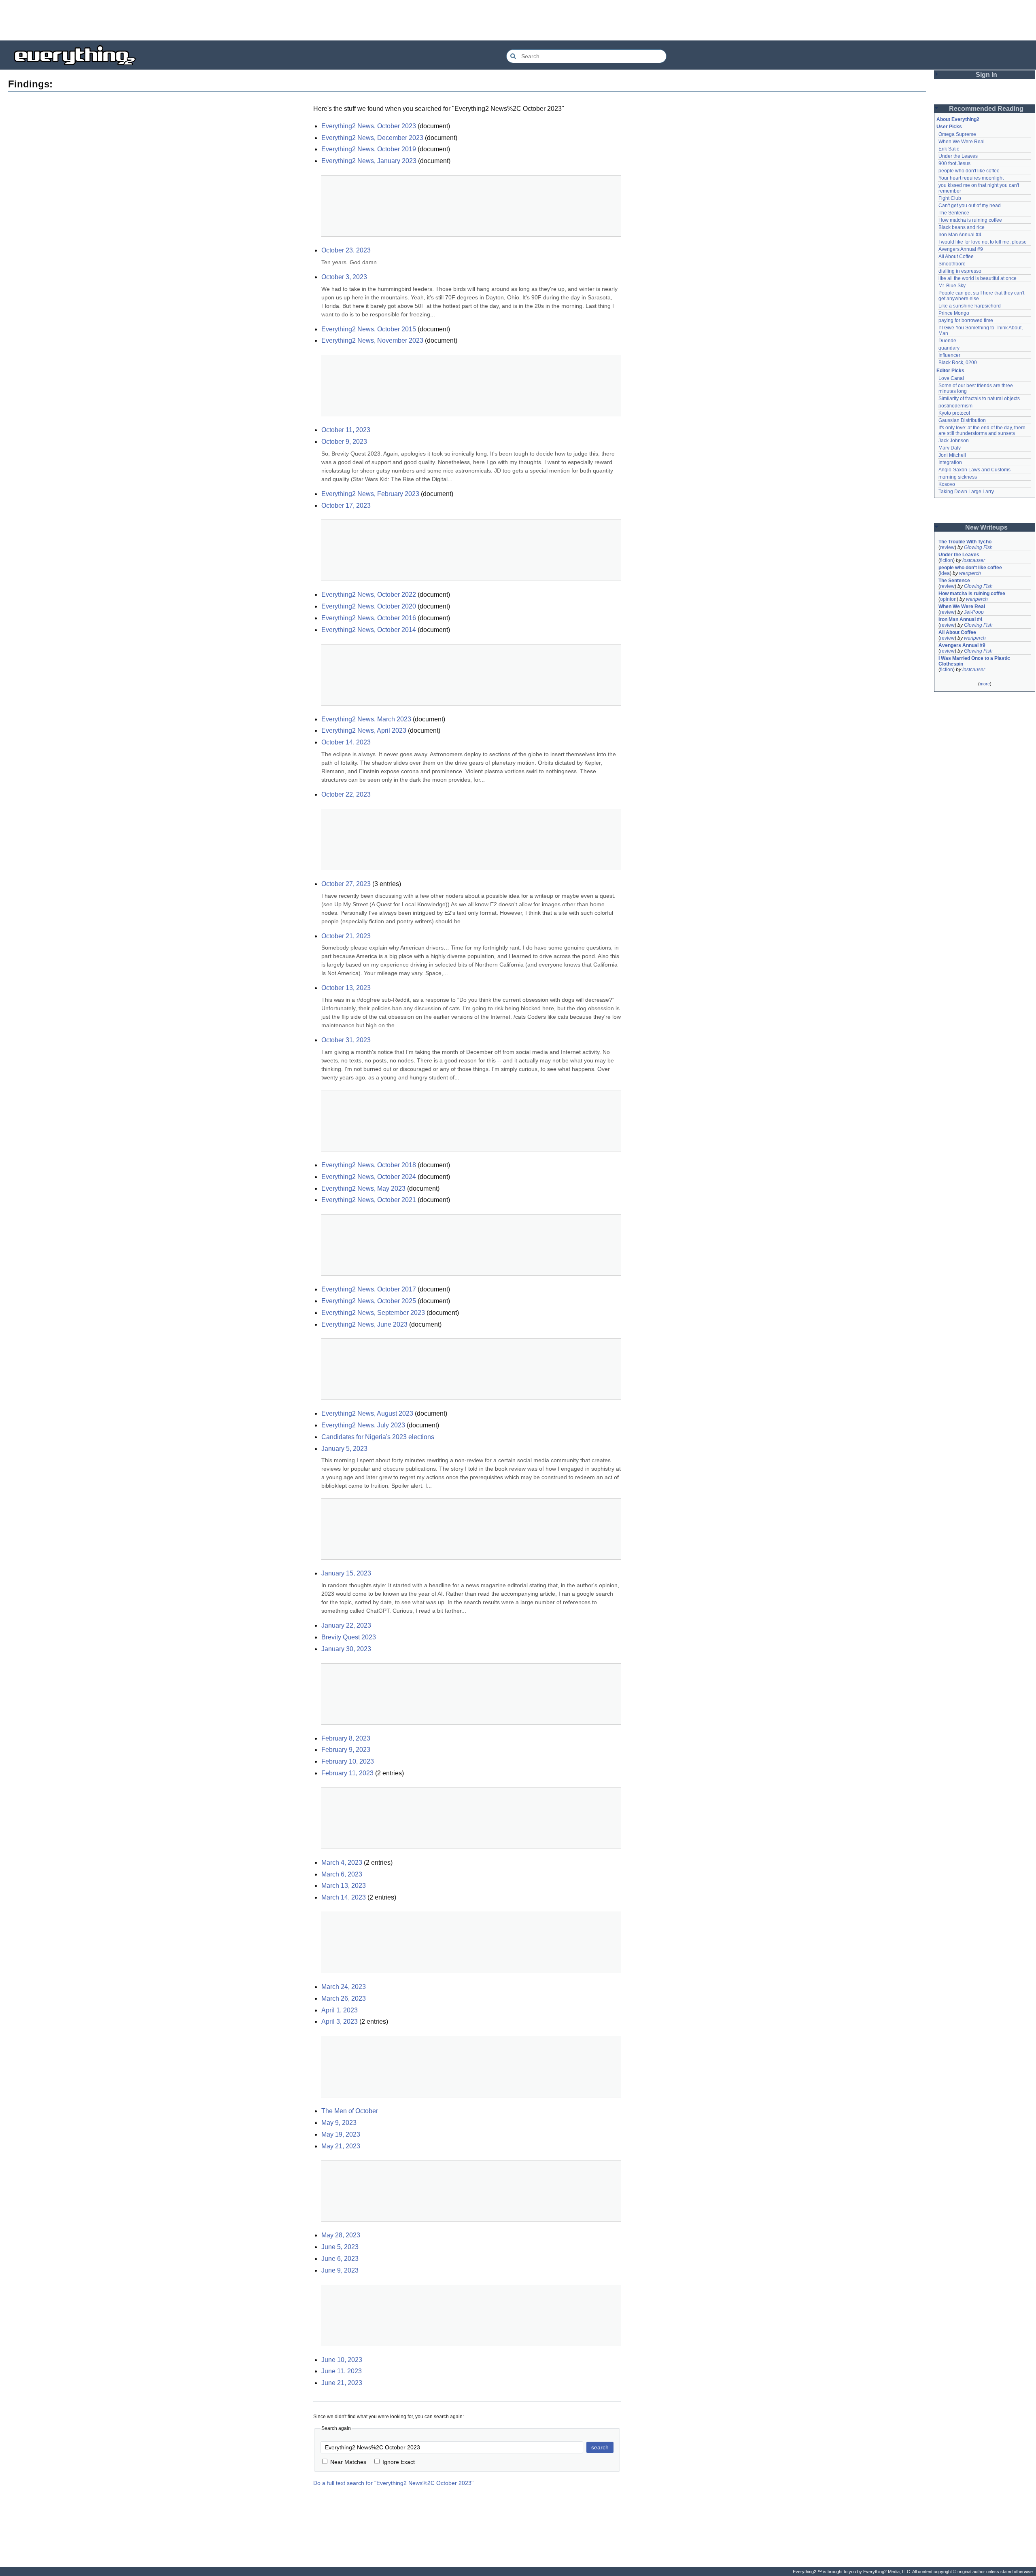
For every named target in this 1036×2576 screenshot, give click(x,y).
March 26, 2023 (344, 1998)
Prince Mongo (954, 313)
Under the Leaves (958, 156)
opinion (948, 599)
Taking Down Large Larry (966, 492)
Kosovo (947, 484)
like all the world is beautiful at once (978, 278)
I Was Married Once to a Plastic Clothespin (975, 661)
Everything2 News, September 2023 (373, 1313)
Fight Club (950, 198)
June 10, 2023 (342, 2360)
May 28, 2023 (341, 2235)
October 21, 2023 (346, 936)
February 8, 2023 (346, 1738)
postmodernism (955, 406)
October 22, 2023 (346, 794)
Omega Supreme (957, 134)
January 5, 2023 (344, 1449)
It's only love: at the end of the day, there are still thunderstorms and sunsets (983, 430)
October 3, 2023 (344, 277)
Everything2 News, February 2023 (370, 494)
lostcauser (974, 560)
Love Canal (951, 378)
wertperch (970, 573)
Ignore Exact (399, 2462)
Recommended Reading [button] (986, 109)
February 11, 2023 (347, 1773)
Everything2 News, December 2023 (372, 138)
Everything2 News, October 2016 (369, 618)
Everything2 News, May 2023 (363, 1188)
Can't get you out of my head (970, 206)
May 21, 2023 (341, 2146)
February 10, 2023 (348, 1761)
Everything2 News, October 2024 (369, 1177)
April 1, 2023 (340, 2010)
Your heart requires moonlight (971, 178)
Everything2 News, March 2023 (366, 719)
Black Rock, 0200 (958, 363)
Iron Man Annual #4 (960, 235)
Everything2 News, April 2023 (364, 730)
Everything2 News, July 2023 (363, 1425)
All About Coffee (956, 257)
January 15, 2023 (346, 1573)
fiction (947, 560)
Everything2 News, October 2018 (369, 1165)
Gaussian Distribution (962, 420)
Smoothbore (952, 264)
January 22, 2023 (346, 1625)
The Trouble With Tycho (965, 542)
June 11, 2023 (342, 2371)
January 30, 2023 (346, 1649)
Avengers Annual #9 (961, 249)
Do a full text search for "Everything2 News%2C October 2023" (393, 2483)
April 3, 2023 (340, 2022)
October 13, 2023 (346, 988)
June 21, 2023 (342, 2383)
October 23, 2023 (346, 250)
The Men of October (350, 2111)
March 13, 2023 (344, 1886)
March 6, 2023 (342, 1874)
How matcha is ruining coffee (970, 220)
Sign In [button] (986, 75)
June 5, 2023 (340, 2247)
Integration (950, 462)
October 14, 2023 (346, 742)
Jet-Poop (974, 612)
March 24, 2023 (344, 1987)
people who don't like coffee (969, 171)
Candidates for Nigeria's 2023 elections (378, 1437)
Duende (947, 341)
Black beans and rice (962, 227)
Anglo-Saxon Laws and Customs (974, 470)
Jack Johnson (954, 441)
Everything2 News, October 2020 (369, 606)
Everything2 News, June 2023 (364, 1324)
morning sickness (958, 477)
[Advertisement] (518, 20)
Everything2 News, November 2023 (372, 340)
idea (945, 573)
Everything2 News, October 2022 (369, 595)
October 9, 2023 (344, 442)
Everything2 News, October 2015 (369, 329)
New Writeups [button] (986, 527)
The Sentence (954, 213)
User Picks (949, 127)
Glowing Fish (978, 547)
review (947, 547)
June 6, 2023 (340, 2259)
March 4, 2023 (342, 1863)
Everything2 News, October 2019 (369, 149)
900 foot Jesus (954, 163)
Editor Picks (950, 371)
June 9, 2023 (340, 2270)
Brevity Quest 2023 (349, 1637)
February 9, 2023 (346, 1750)
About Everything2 (958, 119)
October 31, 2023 (346, 1040)
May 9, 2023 (339, 2123)
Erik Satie (949, 149)
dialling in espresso (960, 271)
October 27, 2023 (346, 884)
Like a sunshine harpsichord (970, 306)
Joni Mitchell (952, 455)
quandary (949, 348)
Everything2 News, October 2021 (369, 1200)
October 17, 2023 (346, 506)
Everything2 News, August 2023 (367, 1413)
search (600, 2447)
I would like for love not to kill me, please (983, 242)
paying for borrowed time (966, 320)
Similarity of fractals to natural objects (979, 399)
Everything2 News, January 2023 (369, 161)
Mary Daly (950, 448)
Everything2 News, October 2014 (369, 630)
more (985, 684)
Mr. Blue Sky (952, 286)
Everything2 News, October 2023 (369, 126)
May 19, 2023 (341, 2134)
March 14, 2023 (344, 1897)
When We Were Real (962, 142)
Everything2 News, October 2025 (369, 1301)
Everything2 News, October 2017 (369, 1289)
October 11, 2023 (346, 430)
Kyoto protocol (954, 413)
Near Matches (348, 2462)
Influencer (949, 355)
